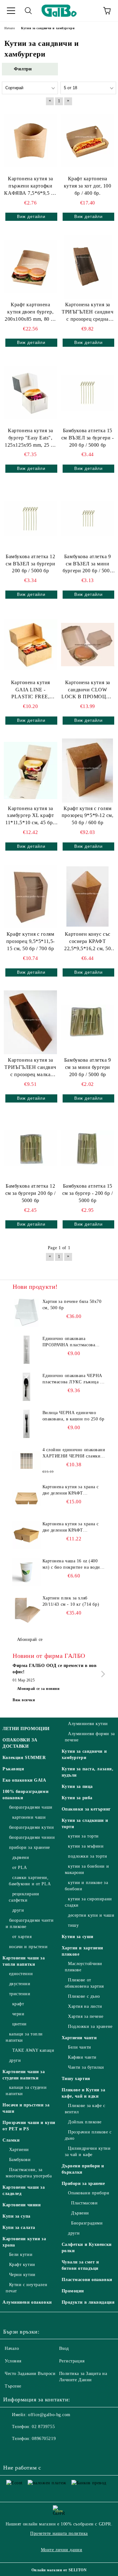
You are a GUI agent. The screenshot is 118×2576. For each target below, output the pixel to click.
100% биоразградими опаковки (25, 1795)
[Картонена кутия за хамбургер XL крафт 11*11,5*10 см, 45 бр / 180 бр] (31, 770)
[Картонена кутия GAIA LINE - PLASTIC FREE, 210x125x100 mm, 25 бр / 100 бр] (31, 644)
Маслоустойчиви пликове (84, 1967)
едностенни (21, 1974)
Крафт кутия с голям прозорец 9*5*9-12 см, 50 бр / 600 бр (88, 816)
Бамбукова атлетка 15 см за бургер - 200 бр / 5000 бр (88, 1193)
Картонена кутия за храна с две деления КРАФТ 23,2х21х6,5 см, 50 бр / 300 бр (74, 1490)
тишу (73, 1925)
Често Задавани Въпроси (30, 2374)
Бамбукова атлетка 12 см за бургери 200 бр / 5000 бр (31, 1193)
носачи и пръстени (28, 1947)
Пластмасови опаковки (87, 2280)
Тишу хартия (76, 2079)
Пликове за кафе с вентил (85, 2109)
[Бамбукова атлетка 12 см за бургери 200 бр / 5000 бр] (31, 1148)
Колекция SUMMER (24, 1758)
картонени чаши (29, 1817)
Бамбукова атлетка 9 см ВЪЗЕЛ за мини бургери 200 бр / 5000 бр (87, 564)
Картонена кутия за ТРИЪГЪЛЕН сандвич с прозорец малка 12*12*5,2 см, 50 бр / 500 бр (30, 1068)
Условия (13, 2361)
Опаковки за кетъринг (86, 1809)
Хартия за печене (86, 2016)
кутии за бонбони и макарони (87, 1869)
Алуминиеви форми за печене (90, 1737)
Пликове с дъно (84, 1996)
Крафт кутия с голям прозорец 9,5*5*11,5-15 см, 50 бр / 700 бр (31, 941)
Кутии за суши (78, 1937)
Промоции (73, 2291)
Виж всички (24, 1700)
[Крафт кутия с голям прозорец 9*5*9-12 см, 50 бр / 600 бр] (88, 770)
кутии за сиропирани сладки (88, 1902)
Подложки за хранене (90, 2026)
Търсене (13, 2386)
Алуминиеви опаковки (27, 2302)
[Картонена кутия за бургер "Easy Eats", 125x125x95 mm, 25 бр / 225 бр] (31, 392)
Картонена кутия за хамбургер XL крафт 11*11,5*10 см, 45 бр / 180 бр (30, 816)
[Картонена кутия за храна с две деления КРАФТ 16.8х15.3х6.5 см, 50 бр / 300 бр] (27, 1535)
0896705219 (44, 2439)
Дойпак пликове (85, 2122)
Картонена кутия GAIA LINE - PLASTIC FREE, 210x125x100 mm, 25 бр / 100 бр (31, 690)
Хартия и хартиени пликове (83, 1951)
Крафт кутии (22, 2265)
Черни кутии (22, 2275)
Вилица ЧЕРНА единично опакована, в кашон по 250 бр (73, 1416)
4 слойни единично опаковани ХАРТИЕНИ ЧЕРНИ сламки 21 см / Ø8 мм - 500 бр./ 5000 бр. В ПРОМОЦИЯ (74, 1453)
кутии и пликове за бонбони (87, 1886)
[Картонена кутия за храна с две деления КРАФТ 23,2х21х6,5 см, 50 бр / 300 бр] (27, 1498)
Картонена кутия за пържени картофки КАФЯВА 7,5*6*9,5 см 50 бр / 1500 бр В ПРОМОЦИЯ (30, 186)
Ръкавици (13, 1769)
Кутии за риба (77, 1798)
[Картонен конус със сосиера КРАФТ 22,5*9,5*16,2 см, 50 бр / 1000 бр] (87, 896)
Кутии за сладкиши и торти (85, 1824)
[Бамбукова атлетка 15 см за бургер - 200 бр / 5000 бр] (88, 1148)
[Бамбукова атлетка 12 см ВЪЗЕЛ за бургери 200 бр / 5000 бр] (31, 518)
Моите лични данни (62, 2550)
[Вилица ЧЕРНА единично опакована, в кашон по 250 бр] (27, 1424)
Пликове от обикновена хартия (84, 1983)
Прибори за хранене (83, 2184)
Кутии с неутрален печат (26, 2288)
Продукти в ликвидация (88, 2302)
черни (18, 2014)
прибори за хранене (30, 1847)
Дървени (80, 2213)
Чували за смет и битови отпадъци (80, 2265)
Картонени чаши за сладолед (24, 2190)
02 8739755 (43, 2427)
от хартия (22, 1937)
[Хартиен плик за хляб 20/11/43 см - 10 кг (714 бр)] (27, 1609)
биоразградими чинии (32, 1837)
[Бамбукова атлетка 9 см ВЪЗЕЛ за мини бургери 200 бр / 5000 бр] (88, 518)
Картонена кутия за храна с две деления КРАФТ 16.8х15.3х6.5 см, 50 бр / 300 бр (72, 1528)
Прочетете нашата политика (59, 2533)
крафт (18, 2004)
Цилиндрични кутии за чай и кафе (88, 2151)
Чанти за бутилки (86, 2067)
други (18, 1910)
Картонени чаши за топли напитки (24, 1961)
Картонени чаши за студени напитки (24, 2075)
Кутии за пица (77, 1786)
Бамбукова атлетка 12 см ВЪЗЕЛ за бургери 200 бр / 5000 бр (30, 564)
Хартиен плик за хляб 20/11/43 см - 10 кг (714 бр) (71, 1601)
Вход (64, 2348)
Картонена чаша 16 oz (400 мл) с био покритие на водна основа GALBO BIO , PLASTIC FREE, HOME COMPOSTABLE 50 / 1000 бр (73, 1565)
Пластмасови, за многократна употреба (29, 2173)
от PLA (20, 1868)
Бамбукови (20, 2160)
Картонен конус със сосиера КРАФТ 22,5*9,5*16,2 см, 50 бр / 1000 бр (87, 942)
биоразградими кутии (31, 1827)
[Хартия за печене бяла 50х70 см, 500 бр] (27, 1313)
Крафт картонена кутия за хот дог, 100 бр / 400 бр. (88, 186)
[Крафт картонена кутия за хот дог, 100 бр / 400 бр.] (88, 141)
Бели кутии (21, 2255)
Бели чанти (80, 2047)
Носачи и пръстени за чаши (26, 2108)
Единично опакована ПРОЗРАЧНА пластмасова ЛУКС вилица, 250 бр (69, 1342)
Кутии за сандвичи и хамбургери (84, 1754)
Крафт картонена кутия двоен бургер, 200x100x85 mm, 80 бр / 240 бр (30, 312)
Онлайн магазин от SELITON (59, 2570)
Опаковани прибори (89, 2193)
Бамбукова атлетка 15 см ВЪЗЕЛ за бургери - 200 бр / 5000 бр (88, 438)
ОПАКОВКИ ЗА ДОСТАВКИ (20, 1743)
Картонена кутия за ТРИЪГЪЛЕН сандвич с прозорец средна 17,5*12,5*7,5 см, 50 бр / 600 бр (88, 312)
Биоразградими (87, 2223)
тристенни (20, 1994)
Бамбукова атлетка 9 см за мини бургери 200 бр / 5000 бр (88, 1067)
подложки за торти (88, 1856)
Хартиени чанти (79, 2038)
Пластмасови (84, 2203)
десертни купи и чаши (91, 1915)
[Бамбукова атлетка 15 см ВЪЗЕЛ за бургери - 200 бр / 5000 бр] (88, 392)
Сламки (11, 2140)
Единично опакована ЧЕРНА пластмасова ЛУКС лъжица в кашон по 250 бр (73, 1379)
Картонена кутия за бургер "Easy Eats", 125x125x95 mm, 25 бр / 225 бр (30, 438)
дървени (21, 1857)
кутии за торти (83, 1836)
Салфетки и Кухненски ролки (87, 2248)
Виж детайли (31, 217)
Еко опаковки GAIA (24, 1780)
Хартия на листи (85, 2006)
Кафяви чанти (82, 2057)
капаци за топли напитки (24, 2037)
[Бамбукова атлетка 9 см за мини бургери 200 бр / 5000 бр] (88, 1022)
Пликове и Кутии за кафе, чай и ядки (84, 2093)
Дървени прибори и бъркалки (83, 2169)
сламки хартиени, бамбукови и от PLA (30, 1881)
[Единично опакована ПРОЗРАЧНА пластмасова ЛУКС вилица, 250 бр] (27, 1350)
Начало (12, 2348)
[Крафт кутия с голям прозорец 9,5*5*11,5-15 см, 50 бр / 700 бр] (31, 896)
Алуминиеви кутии (88, 1724)
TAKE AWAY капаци (33, 2050)
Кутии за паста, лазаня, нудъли (88, 1772)
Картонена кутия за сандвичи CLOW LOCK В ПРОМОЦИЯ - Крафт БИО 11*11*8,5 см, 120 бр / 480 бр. (87, 690)
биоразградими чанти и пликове (30, 1923)
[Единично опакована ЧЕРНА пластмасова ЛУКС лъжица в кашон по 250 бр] (27, 1387)
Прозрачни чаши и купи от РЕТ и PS (29, 2126)
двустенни (20, 1984)
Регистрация (72, 2361)
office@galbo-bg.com (49, 2415)
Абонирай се (30, 1639)
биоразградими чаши (31, 1807)
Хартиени (19, 2150)
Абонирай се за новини (38, 1689)
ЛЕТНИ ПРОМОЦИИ (26, 1729)
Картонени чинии (22, 2205)
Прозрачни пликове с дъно (88, 2135)
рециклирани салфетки (24, 1897)
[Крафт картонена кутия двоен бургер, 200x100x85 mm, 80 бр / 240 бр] (31, 267)
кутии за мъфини (86, 1846)
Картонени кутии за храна (24, 2242)
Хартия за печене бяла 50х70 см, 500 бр (72, 1305)
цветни (20, 2024)
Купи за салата (19, 2227)
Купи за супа (17, 2216)
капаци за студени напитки (26, 2091)
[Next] (102, 1674)
